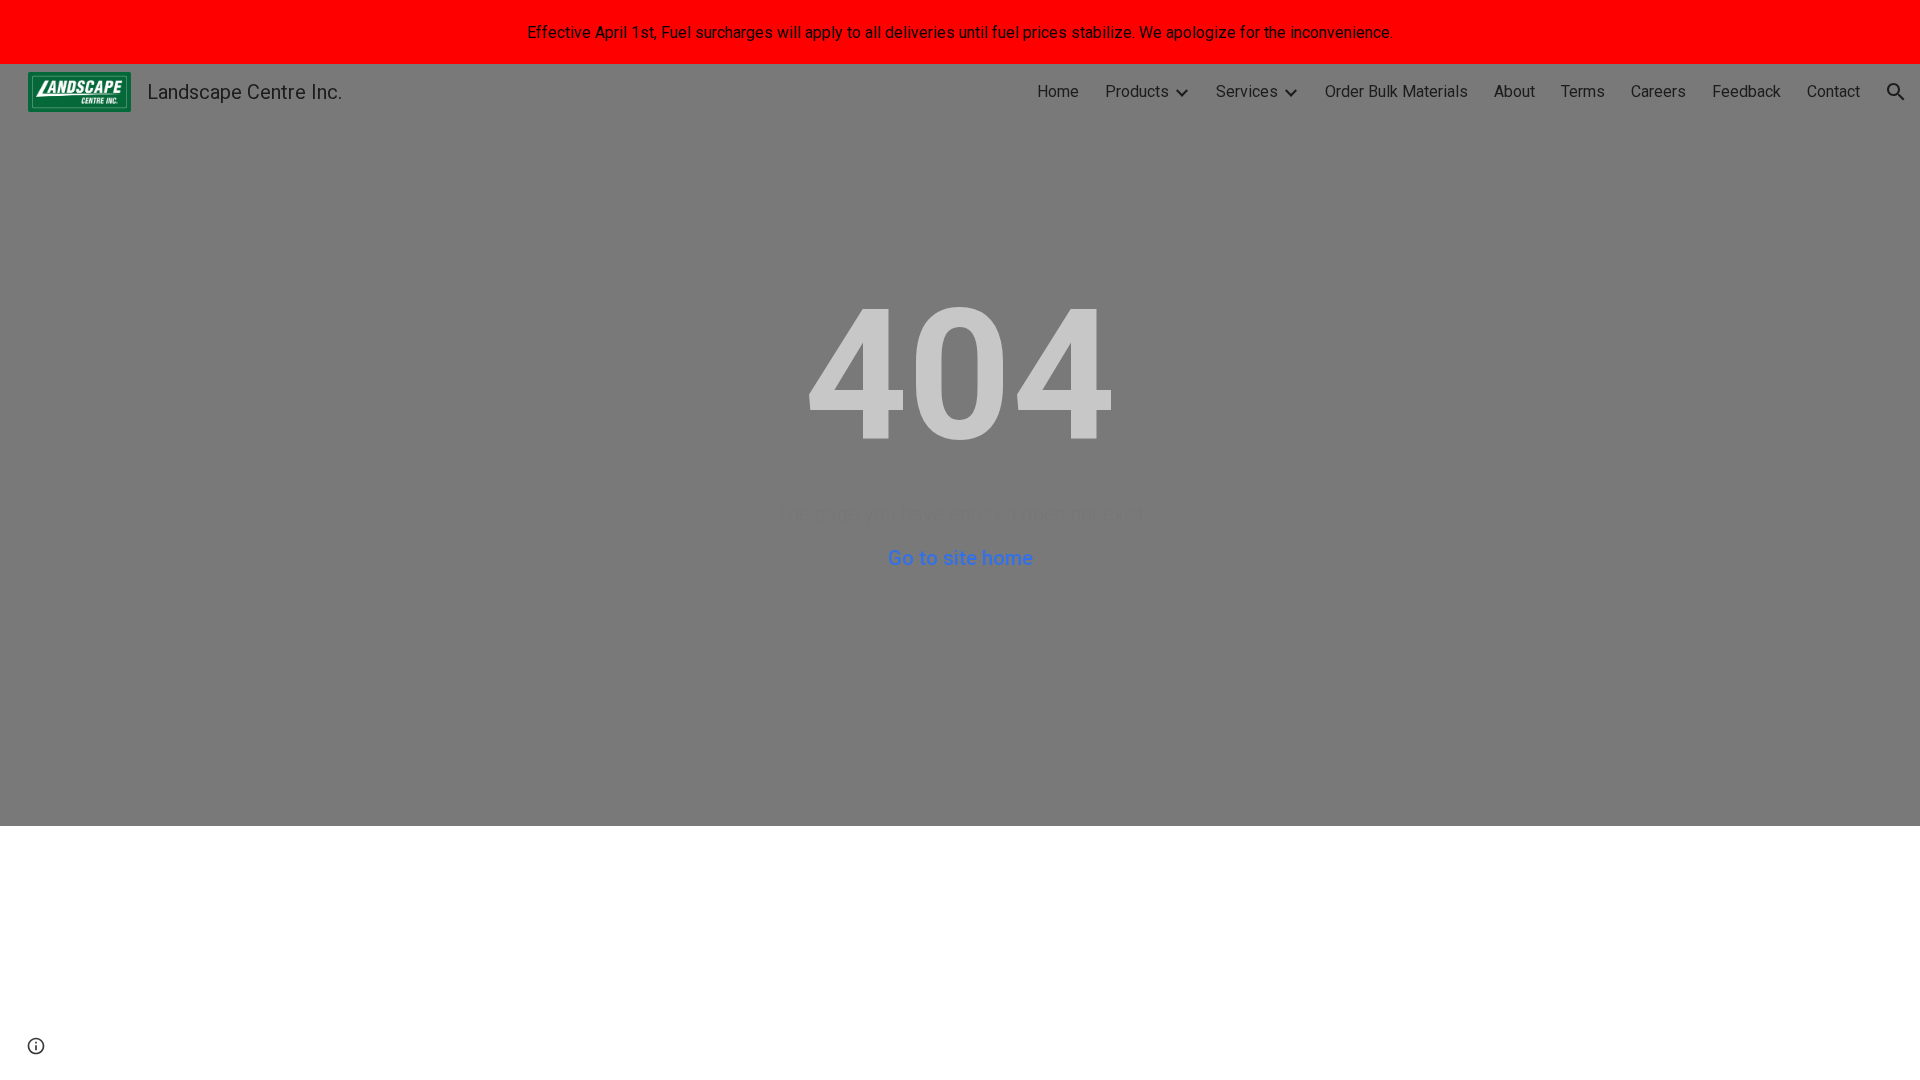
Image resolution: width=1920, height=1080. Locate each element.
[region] (960, 32)
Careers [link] (1658, 91)
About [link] (1514, 91)
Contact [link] (1833, 91)
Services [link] (1247, 91)
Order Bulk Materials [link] (1396, 91)
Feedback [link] (1746, 91)
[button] (1896, 92)
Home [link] (1058, 91)
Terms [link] (1583, 91)
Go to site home (960, 558)
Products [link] (1137, 91)
